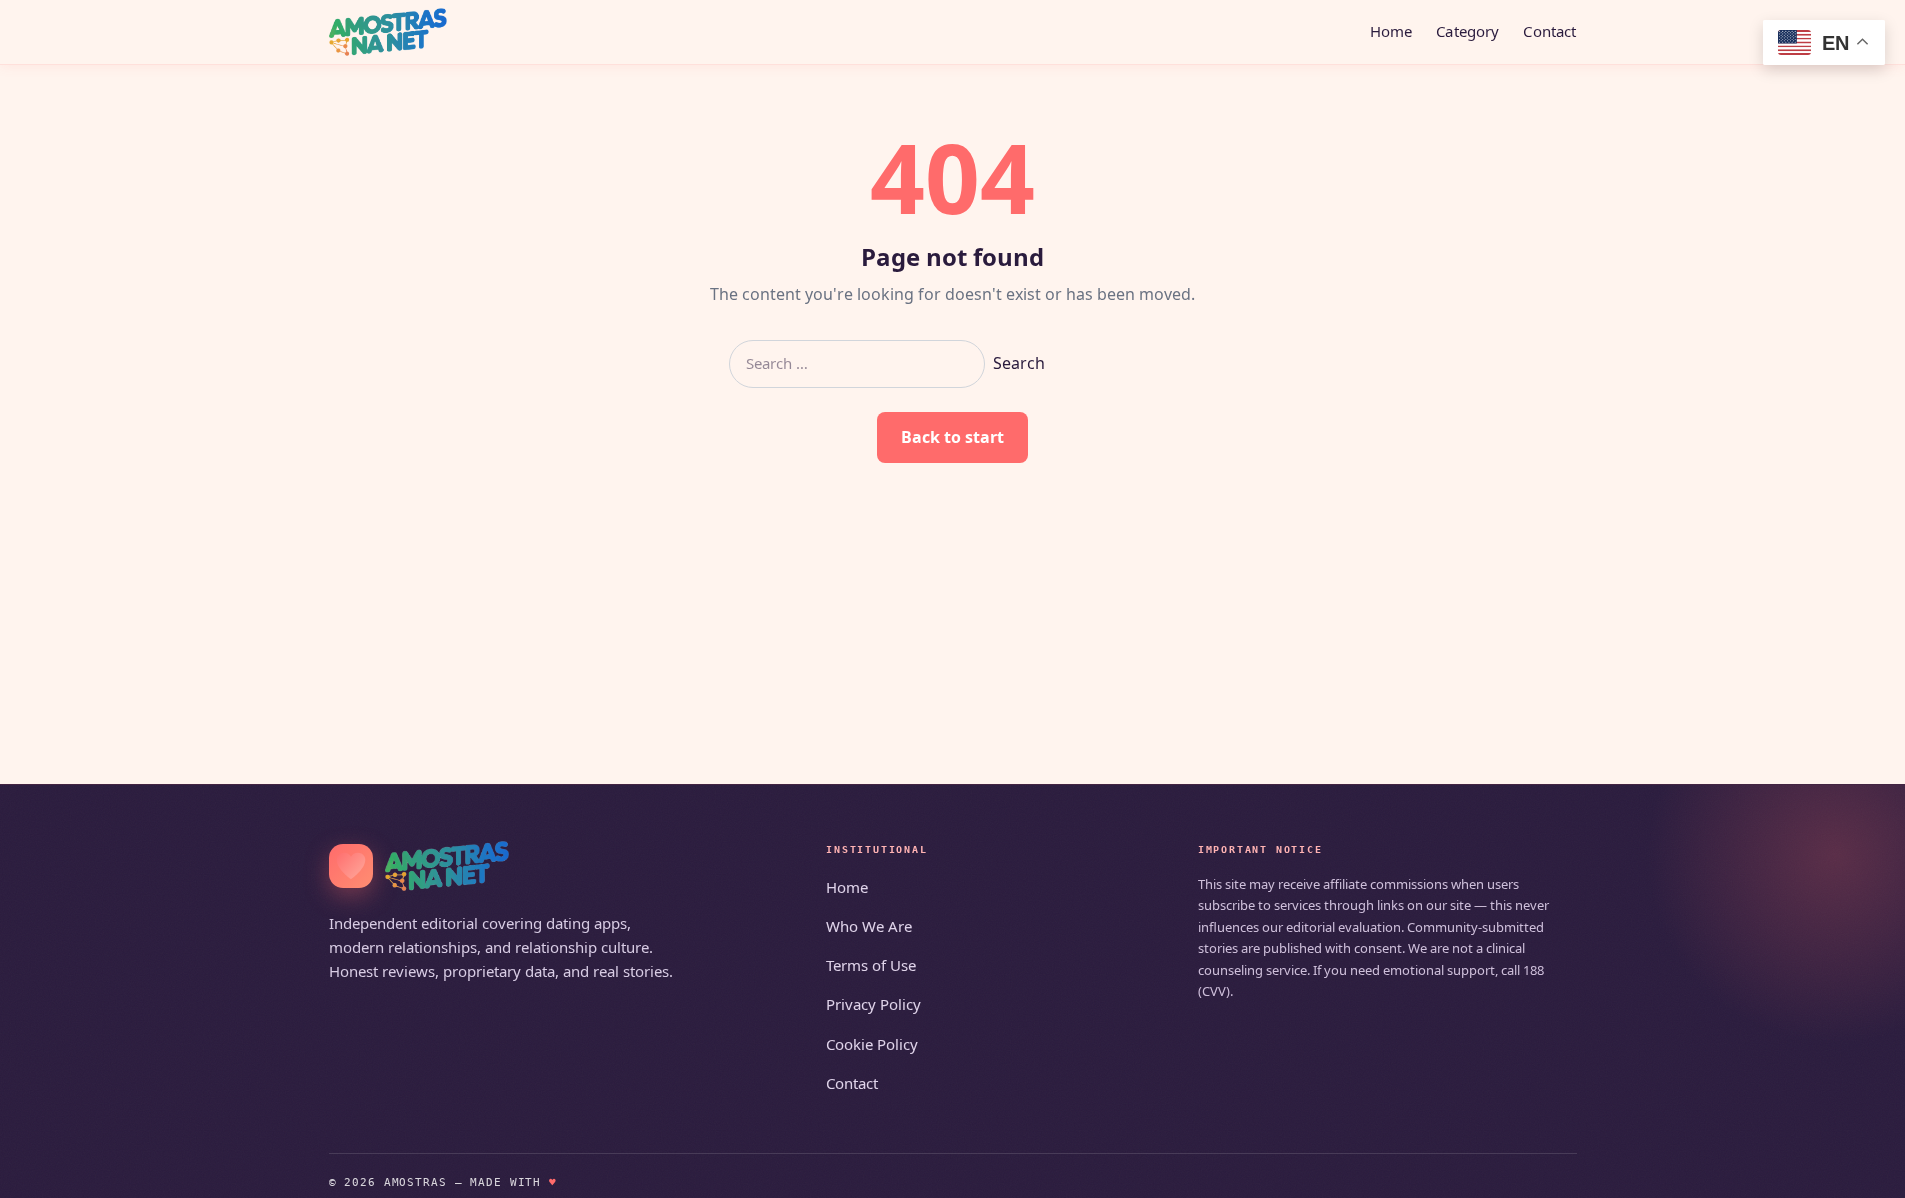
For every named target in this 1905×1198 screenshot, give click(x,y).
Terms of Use (871, 965)
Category (1467, 31)
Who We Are (869, 926)
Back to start (952, 437)
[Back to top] (1861, 1170)
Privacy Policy (873, 1004)
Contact (1549, 31)
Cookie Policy (872, 1044)
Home (1391, 31)
